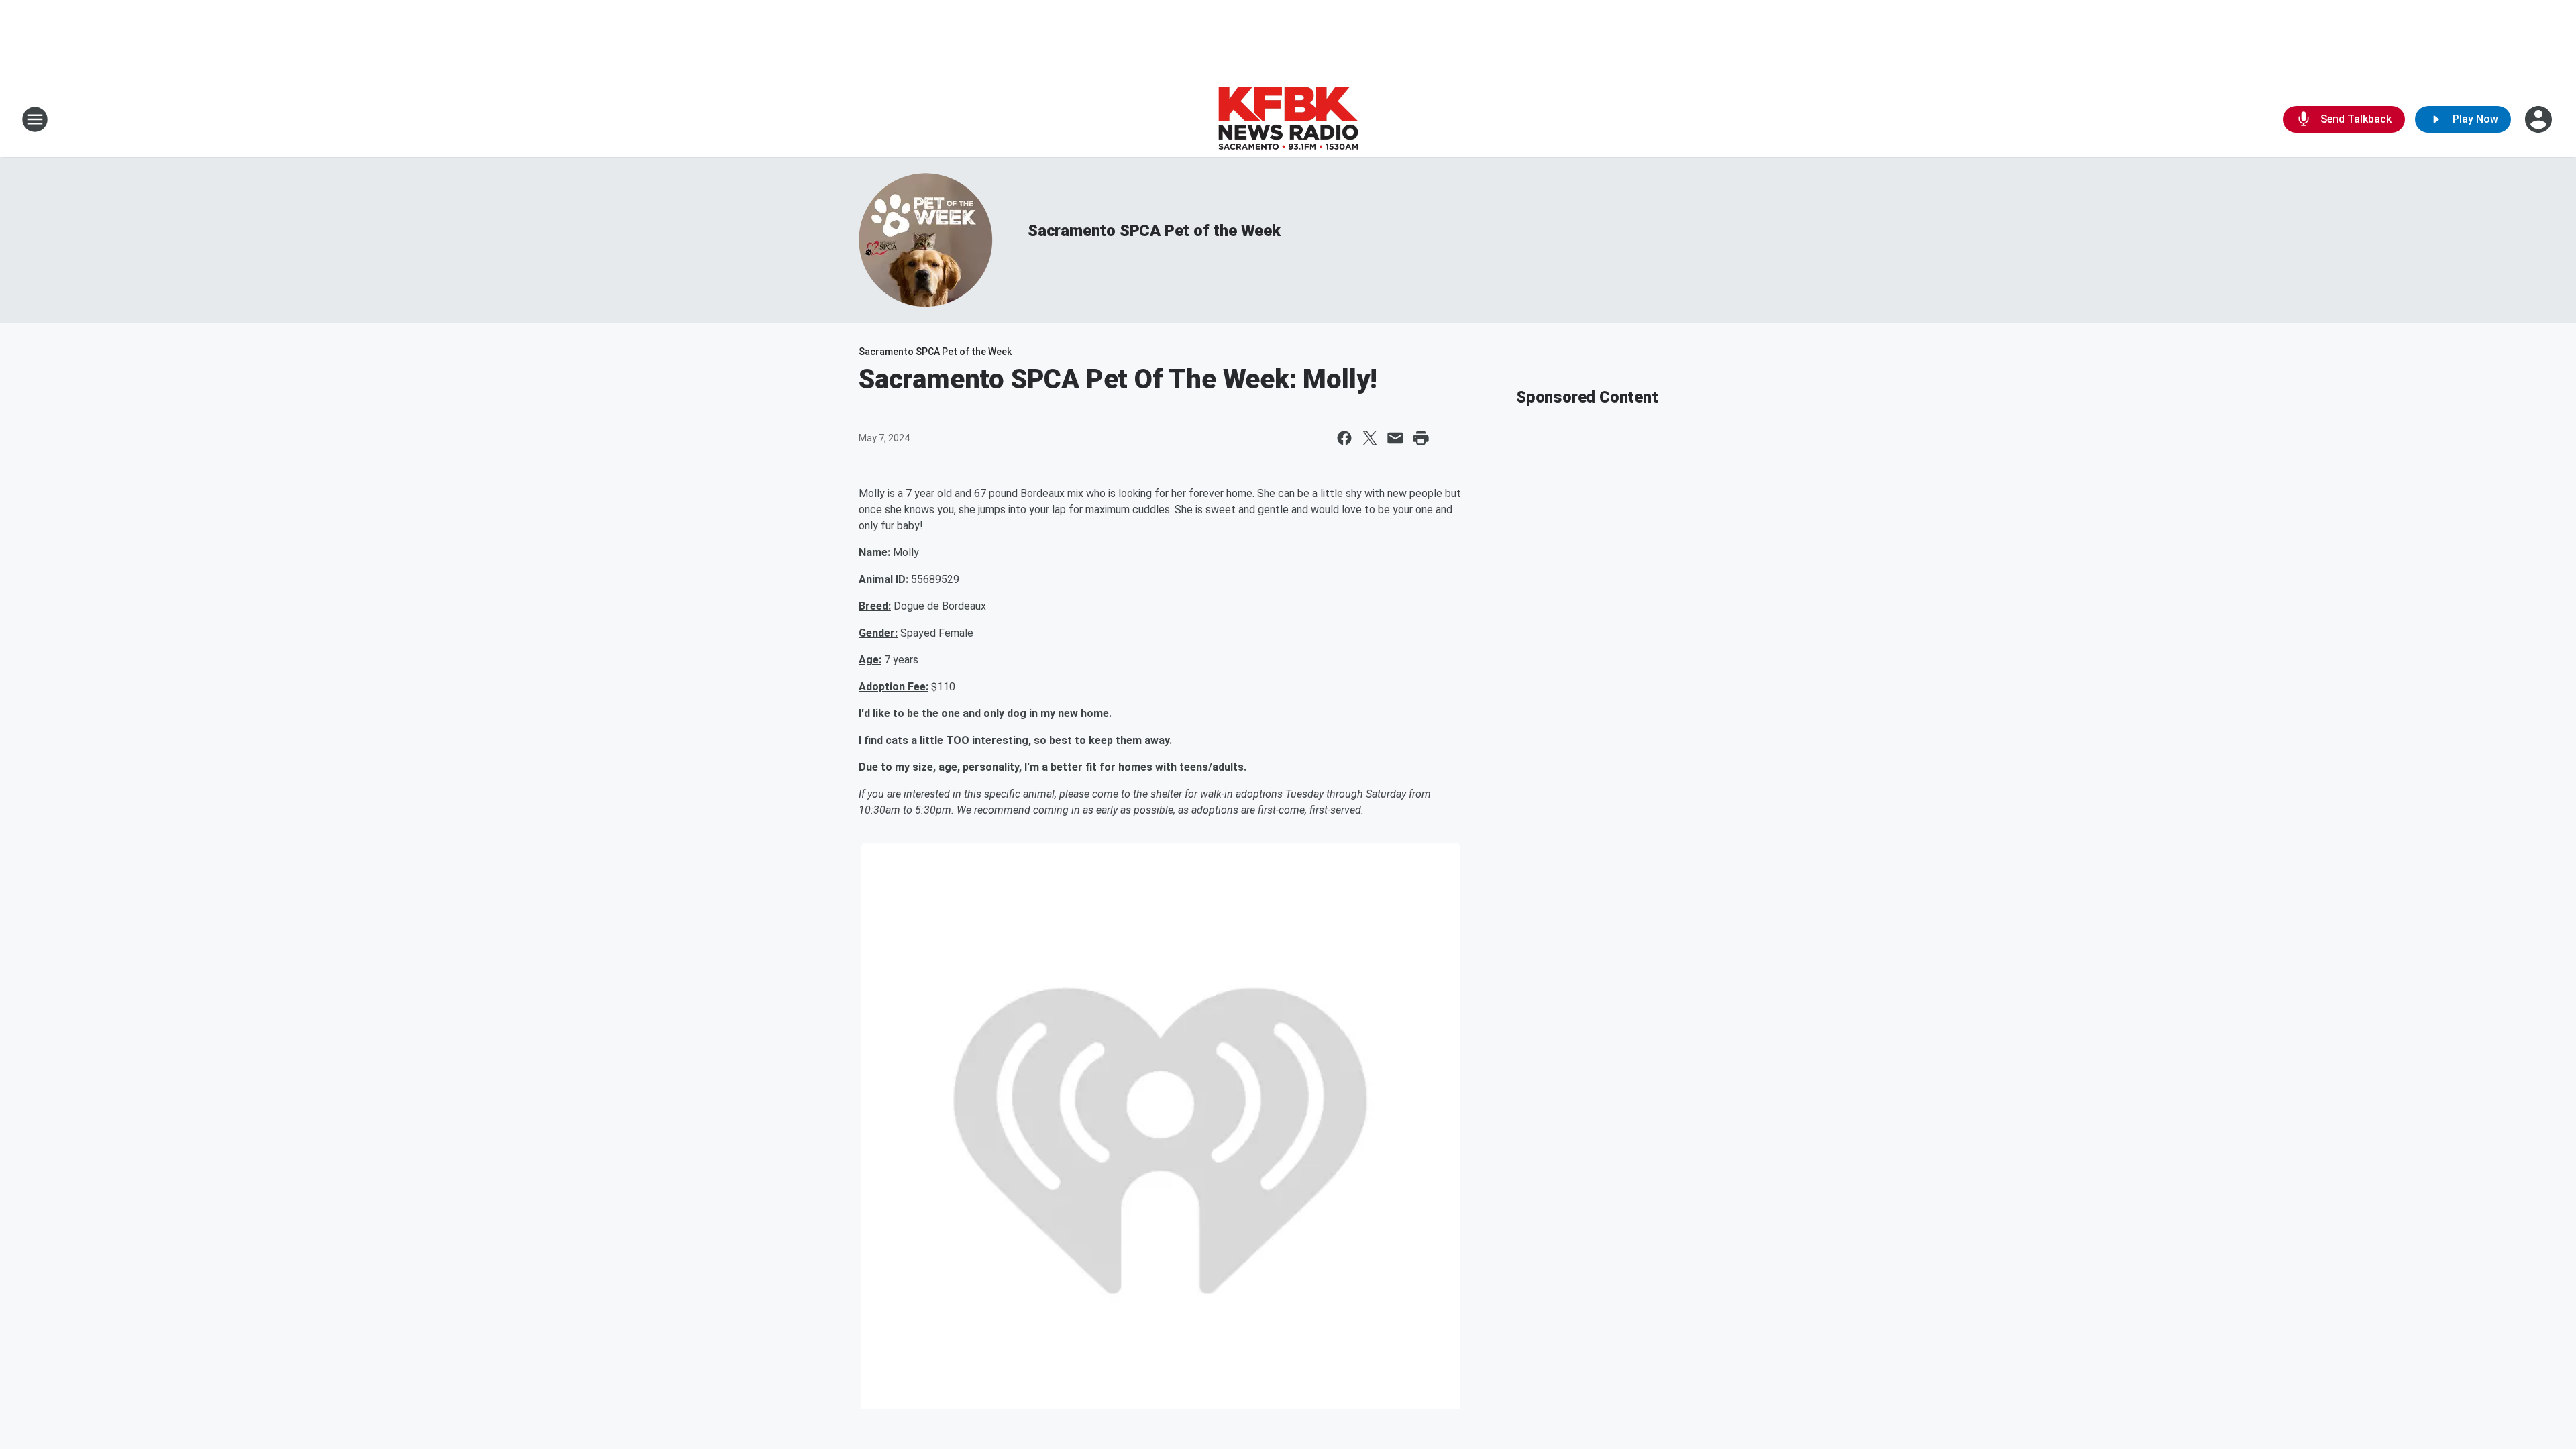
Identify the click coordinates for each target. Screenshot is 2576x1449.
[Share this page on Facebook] (1344, 438)
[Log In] (2540, 119)
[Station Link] (1288, 119)
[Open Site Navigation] (35, 119)
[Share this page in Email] (1395, 438)
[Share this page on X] (1370, 438)
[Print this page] (1421, 438)
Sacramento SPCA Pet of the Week (1154, 231)
